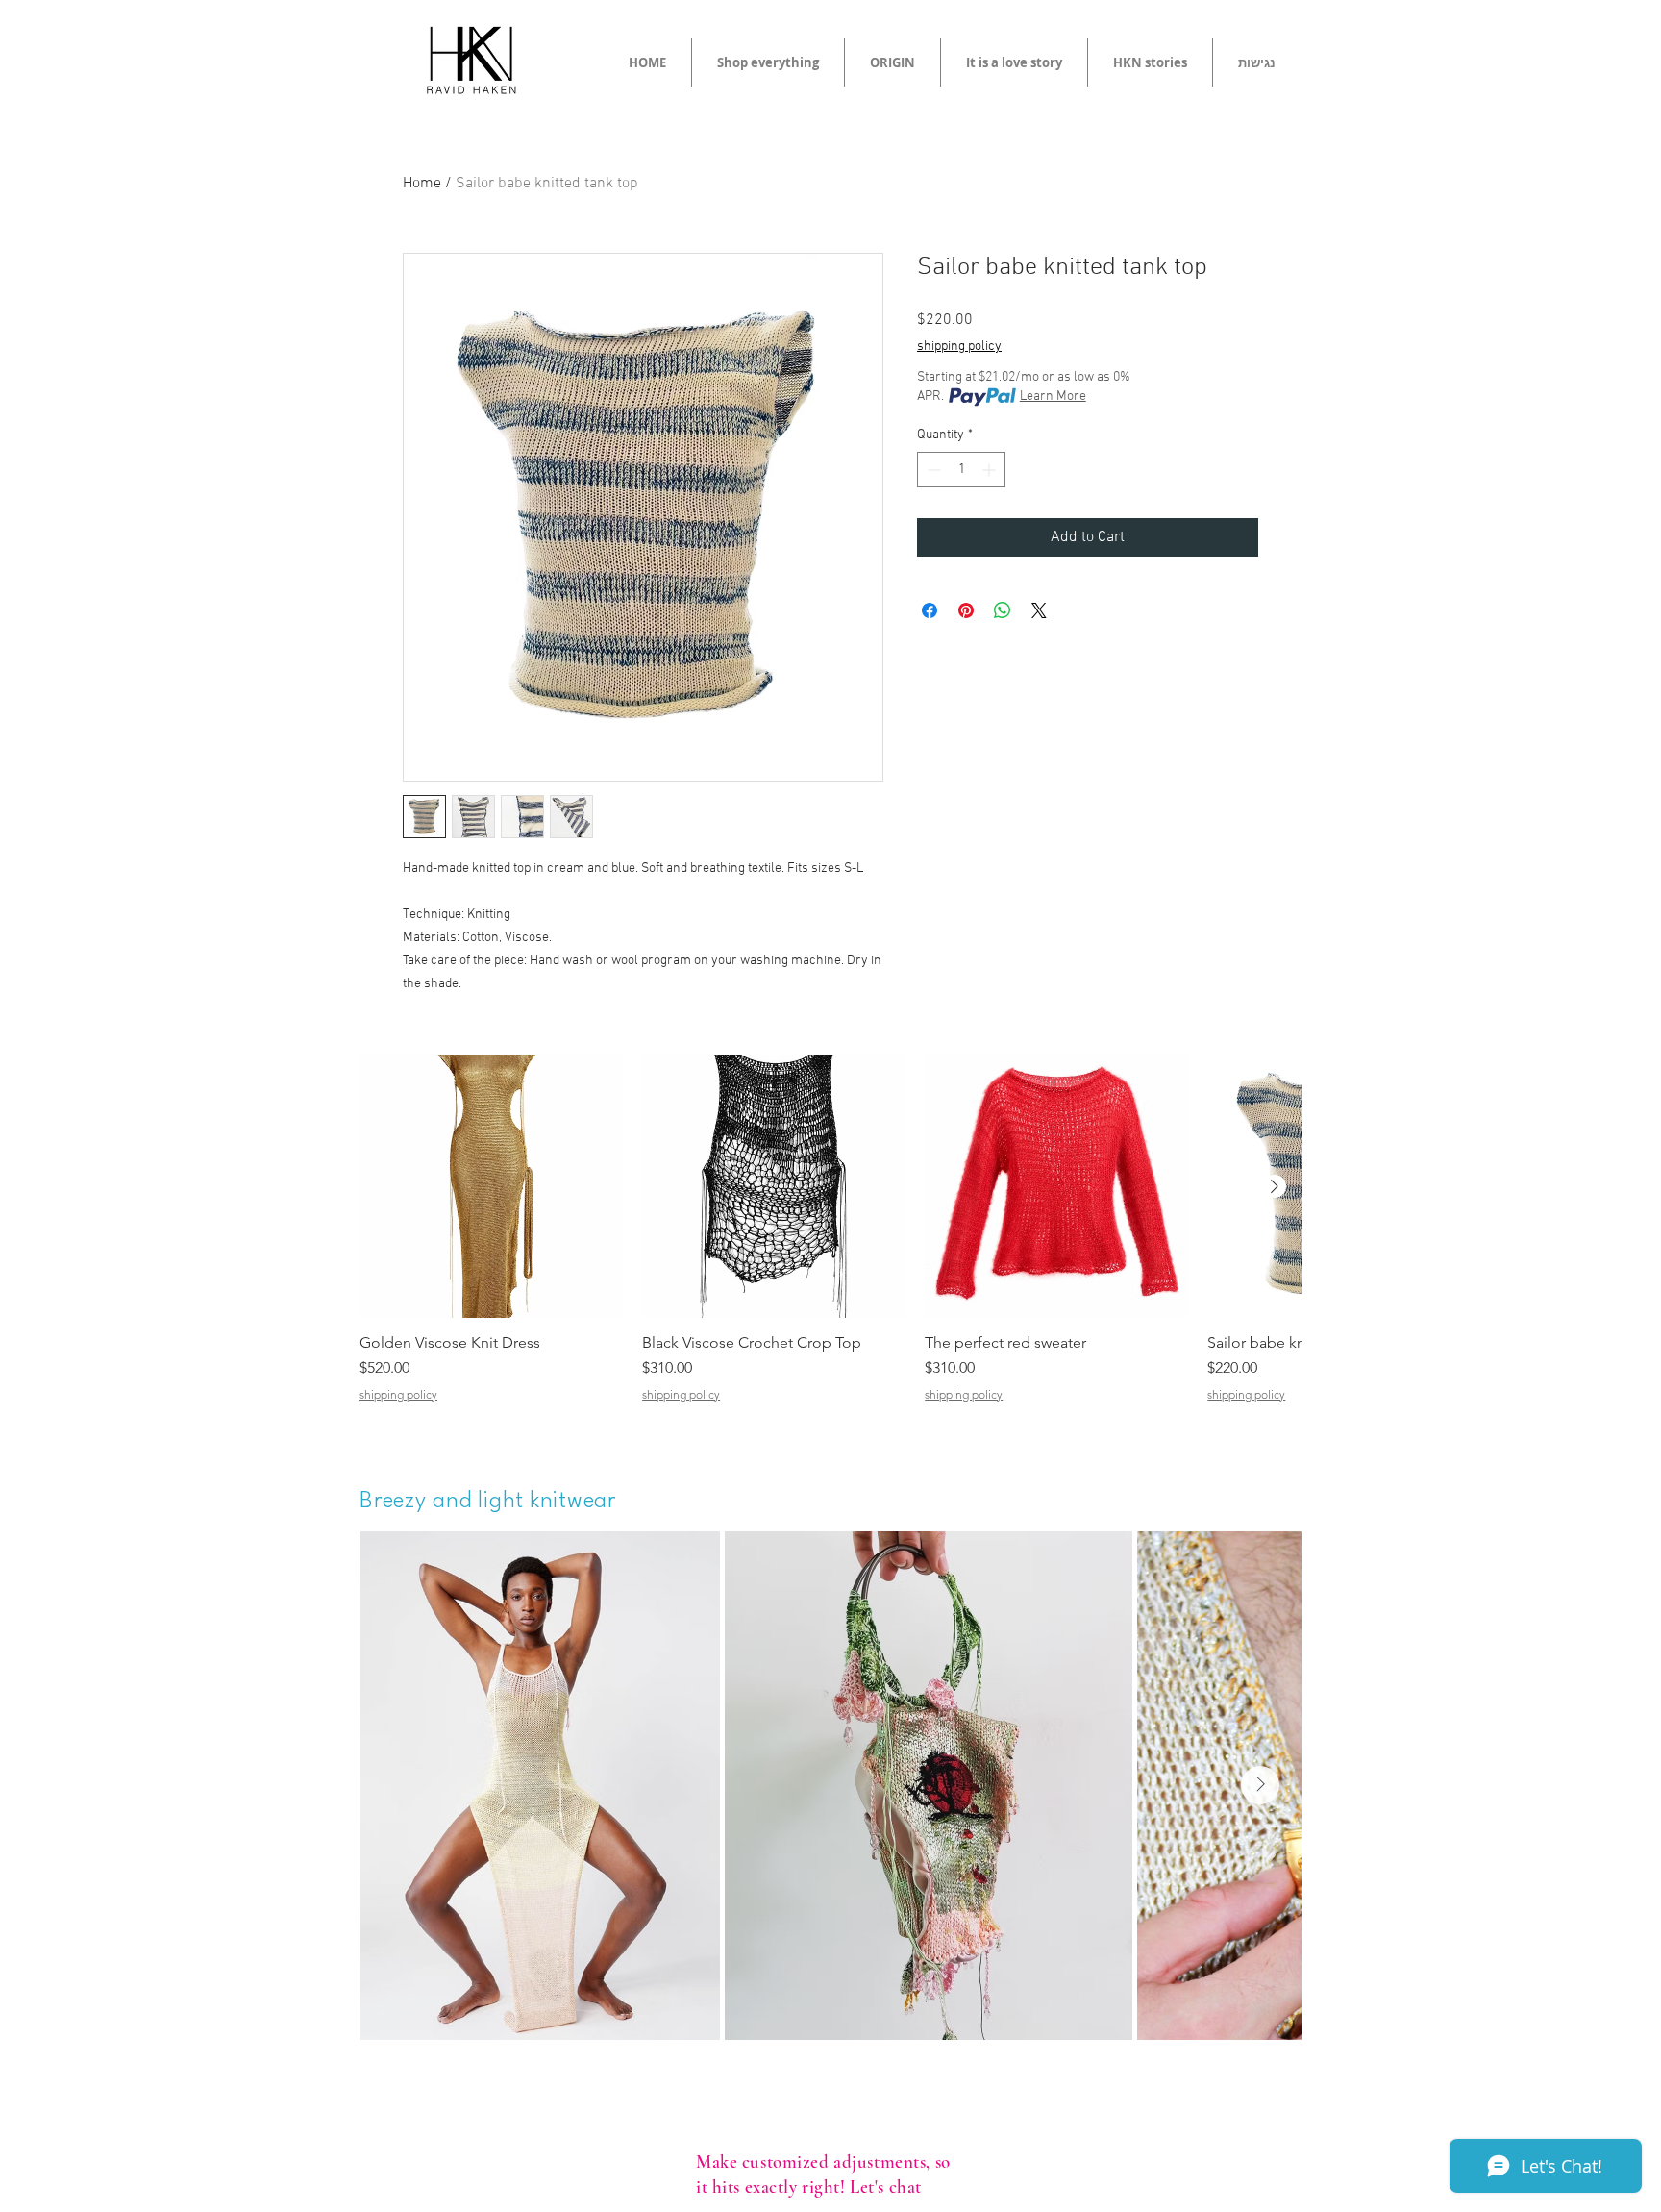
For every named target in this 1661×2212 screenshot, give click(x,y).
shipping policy (959, 347)
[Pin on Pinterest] (966, 610)
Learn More (1053, 397)
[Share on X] (1039, 610)
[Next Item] (1260, 1785)
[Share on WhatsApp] (1003, 610)
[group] (830, 1238)
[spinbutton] (961, 470)
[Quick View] (491, 1186)
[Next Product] (1275, 1186)
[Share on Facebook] (930, 610)
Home (422, 184)
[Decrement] (932, 470)
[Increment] (991, 470)
